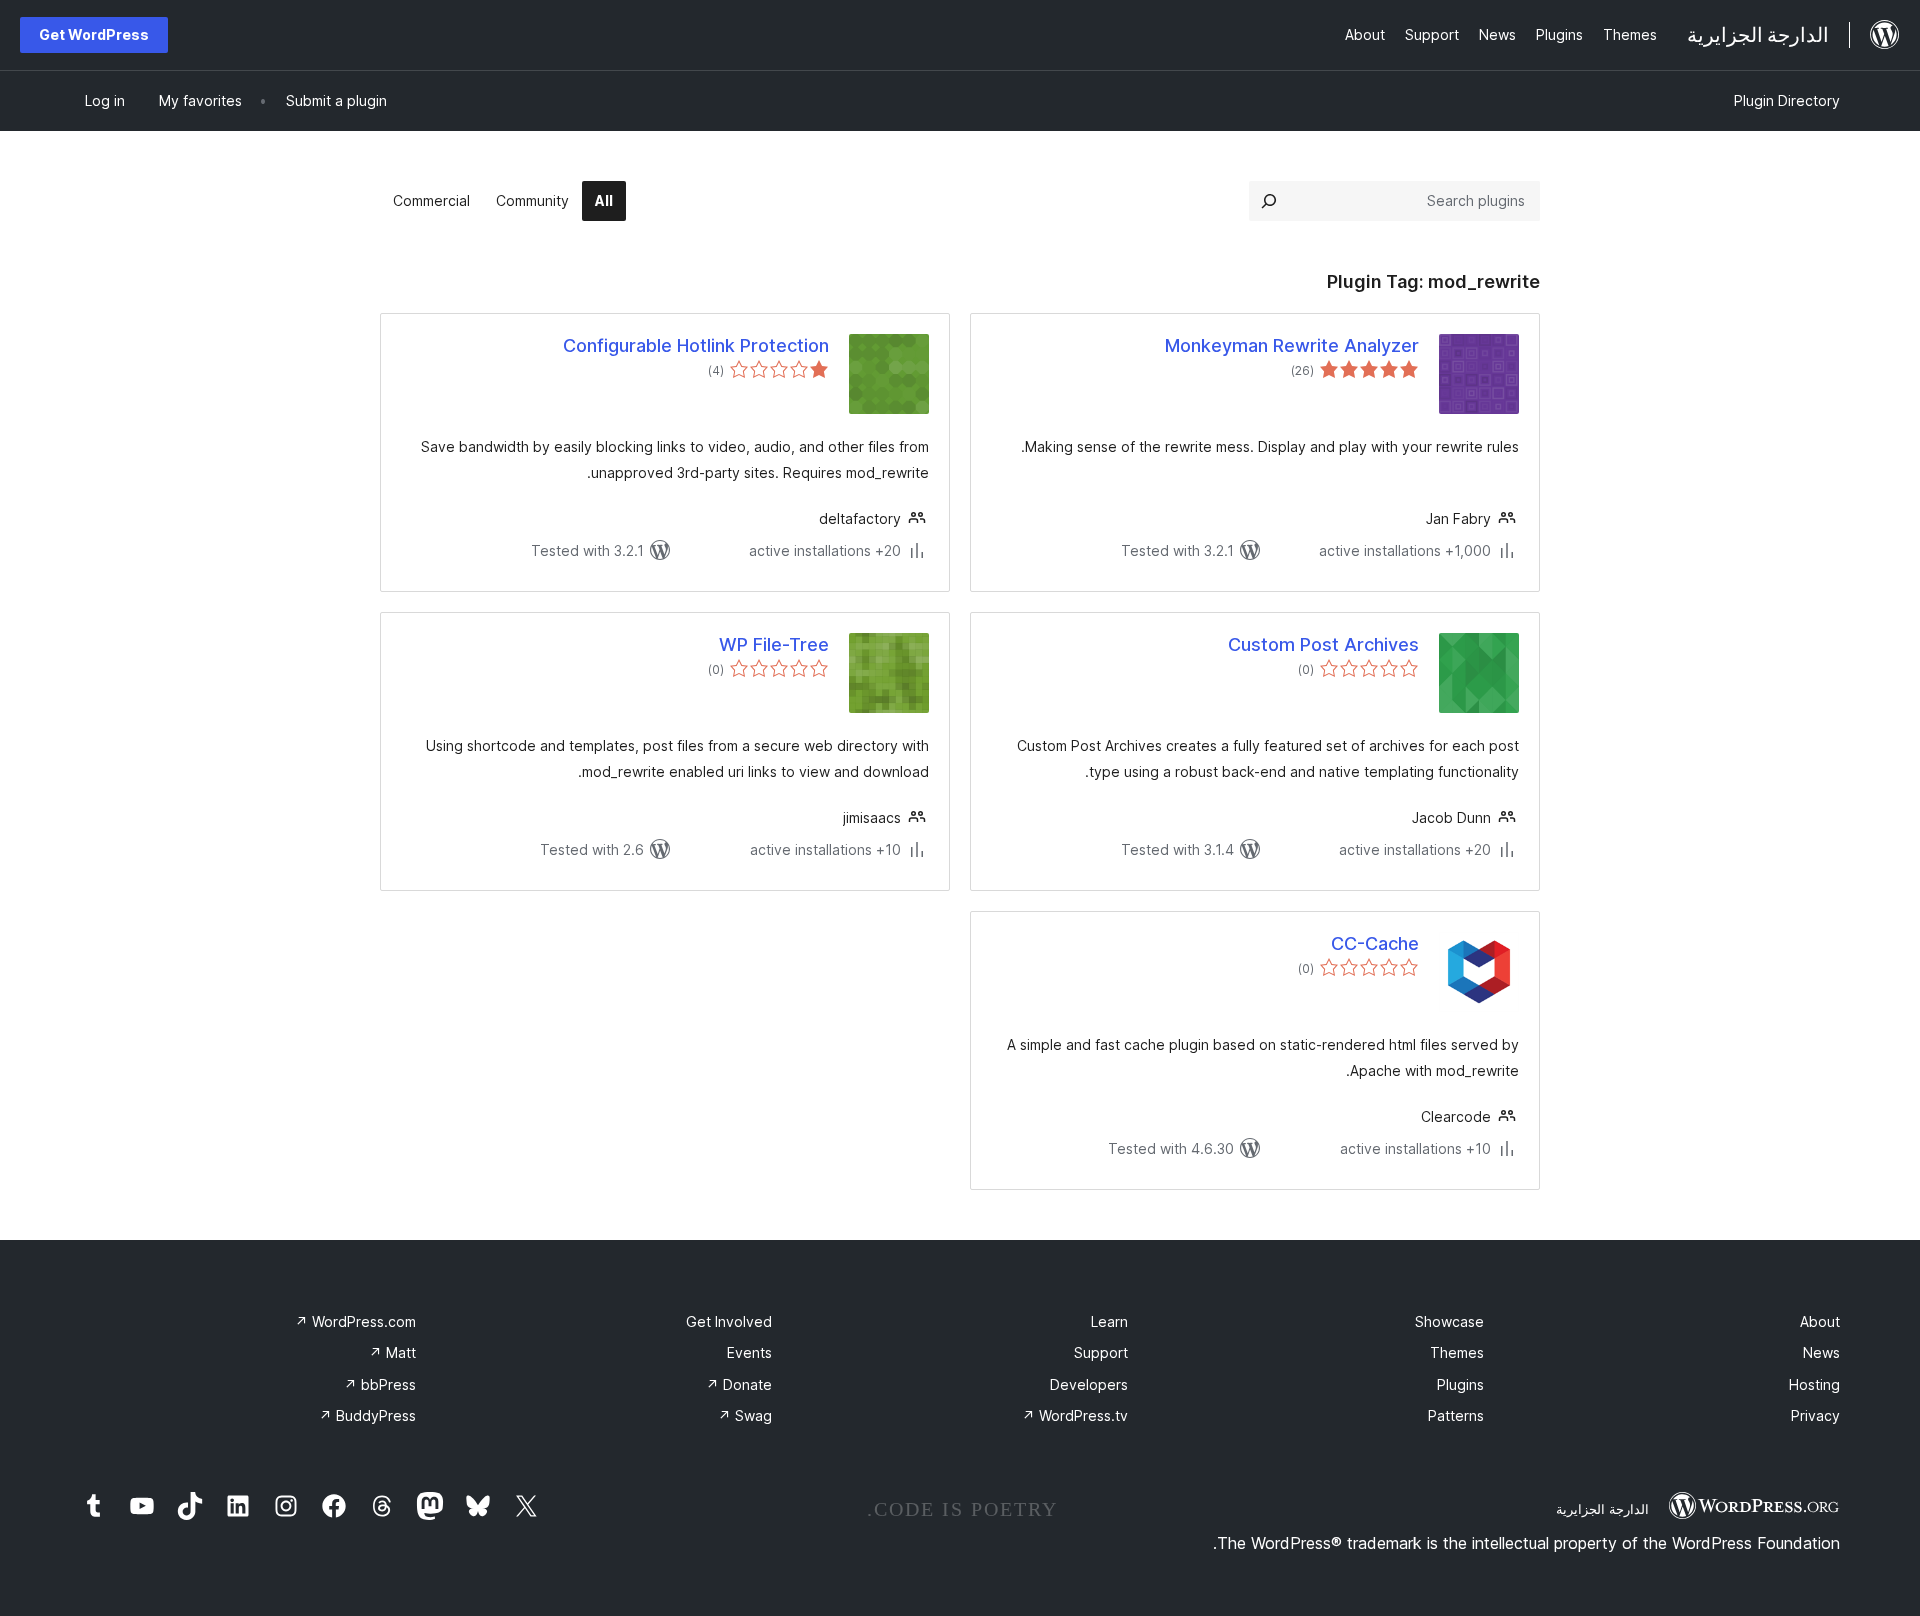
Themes (1457, 1352)
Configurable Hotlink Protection (696, 345)
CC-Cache (1375, 943)
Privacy (1815, 1415)
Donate (739, 1384)
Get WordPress (94, 34)
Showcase (1449, 1321)
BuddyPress (367, 1415)
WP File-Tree (774, 644)
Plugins (1460, 1384)
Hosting (1814, 1384)
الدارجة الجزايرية (1602, 1509)
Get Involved (729, 1321)
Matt (392, 1352)
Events (749, 1352)
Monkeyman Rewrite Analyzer (1292, 345)
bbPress (380, 1384)
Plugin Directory (1787, 100)
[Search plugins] (1269, 201)
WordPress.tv (1075, 1415)
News (1821, 1352)
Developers (1089, 1384)
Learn (1109, 1321)
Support (1101, 1352)
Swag (745, 1415)
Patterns (1456, 1415)
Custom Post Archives (1323, 644)
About (1820, 1321)
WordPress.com (355, 1321)
